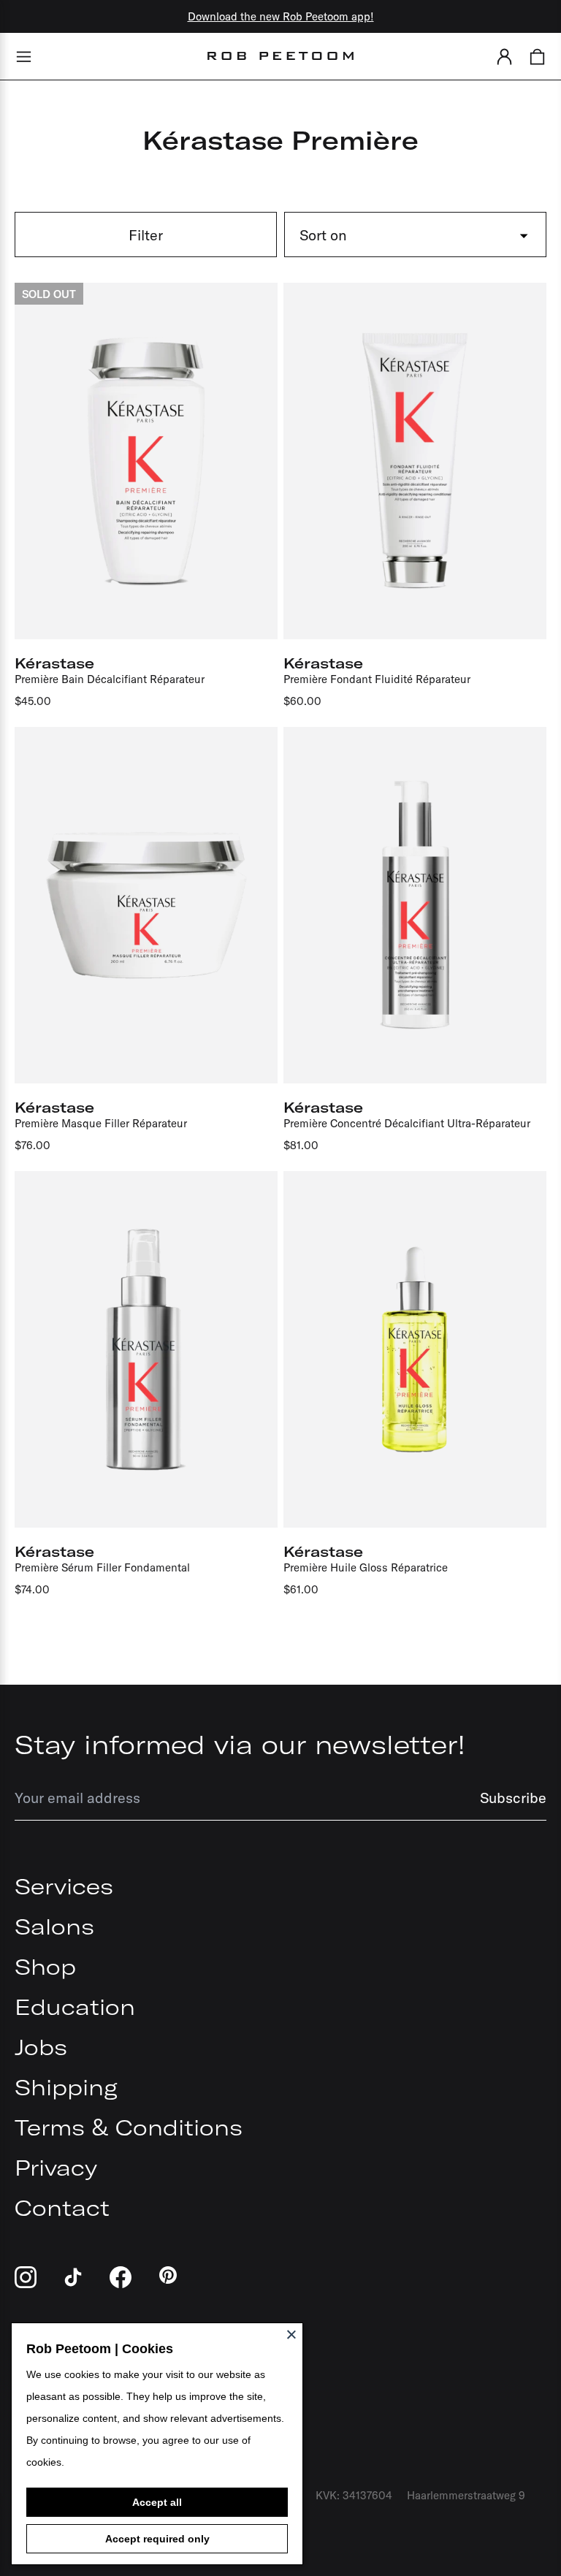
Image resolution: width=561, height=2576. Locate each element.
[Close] (291, 2334)
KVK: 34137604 (354, 2495)
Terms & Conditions (129, 2127)
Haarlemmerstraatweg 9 (466, 2495)
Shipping (66, 2087)
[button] (504, 56)
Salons (54, 1927)
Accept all (157, 2502)
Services (64, 1886)
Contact (62, 2208)
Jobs (41, 2047)
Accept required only (157, 2539)
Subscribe (513, 1798)
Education (75, 2007)
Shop (45, 1967)
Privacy (56, 2168)
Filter (146, 235)
